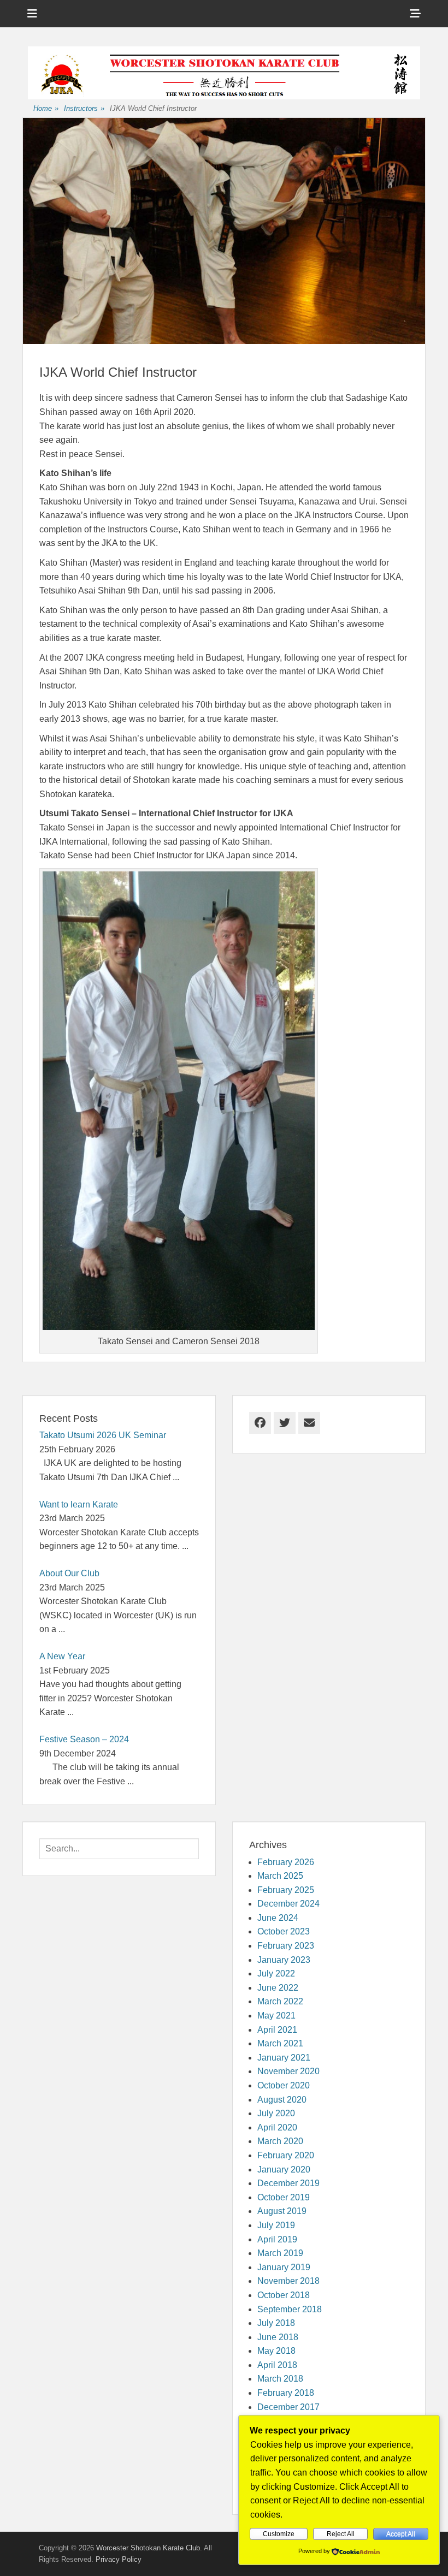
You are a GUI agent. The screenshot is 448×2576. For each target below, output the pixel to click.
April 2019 (277, 2239)
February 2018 (286, 2393)
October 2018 (284, 2295)
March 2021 (280, 2043)
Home (46, 108)
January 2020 (284, 2170)
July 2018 (276, 2323)
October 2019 (284, 2197)
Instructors (84, 108)
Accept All (401, 2534)
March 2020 (280, 2141)
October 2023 (284, 1931)
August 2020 (282, 2100)
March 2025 (280, 1876)
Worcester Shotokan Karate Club (148, 2548)
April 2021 (277, 2030)
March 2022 (280, 2001)
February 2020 (286, 2155)
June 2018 (278, 2337)
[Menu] (32, 14)
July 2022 (276, 1973)
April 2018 (277, 2365)
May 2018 (276, 2351)
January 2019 (284, 2267)
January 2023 (284, 1960)
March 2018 (280, 2379)
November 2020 (288, 2071)
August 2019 (282, 2211)
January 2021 (284, 2058)
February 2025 (286, 1890)
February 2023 (286, 1946)
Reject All (341, 2534)
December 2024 (288, 1904)
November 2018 (288, 2281)
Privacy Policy (119, 2559)
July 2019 (276, 2225)
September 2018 (290, 2309)
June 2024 (278, 1918)
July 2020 (276, 2113)
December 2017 (288, 2407)
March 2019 (280, 2253)
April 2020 (277, 2127)
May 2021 (276, 2016)
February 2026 (286, 1862)
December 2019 (288, 2183)
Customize (279, 2534)
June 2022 (278, 1988)
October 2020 (284, 2085)
